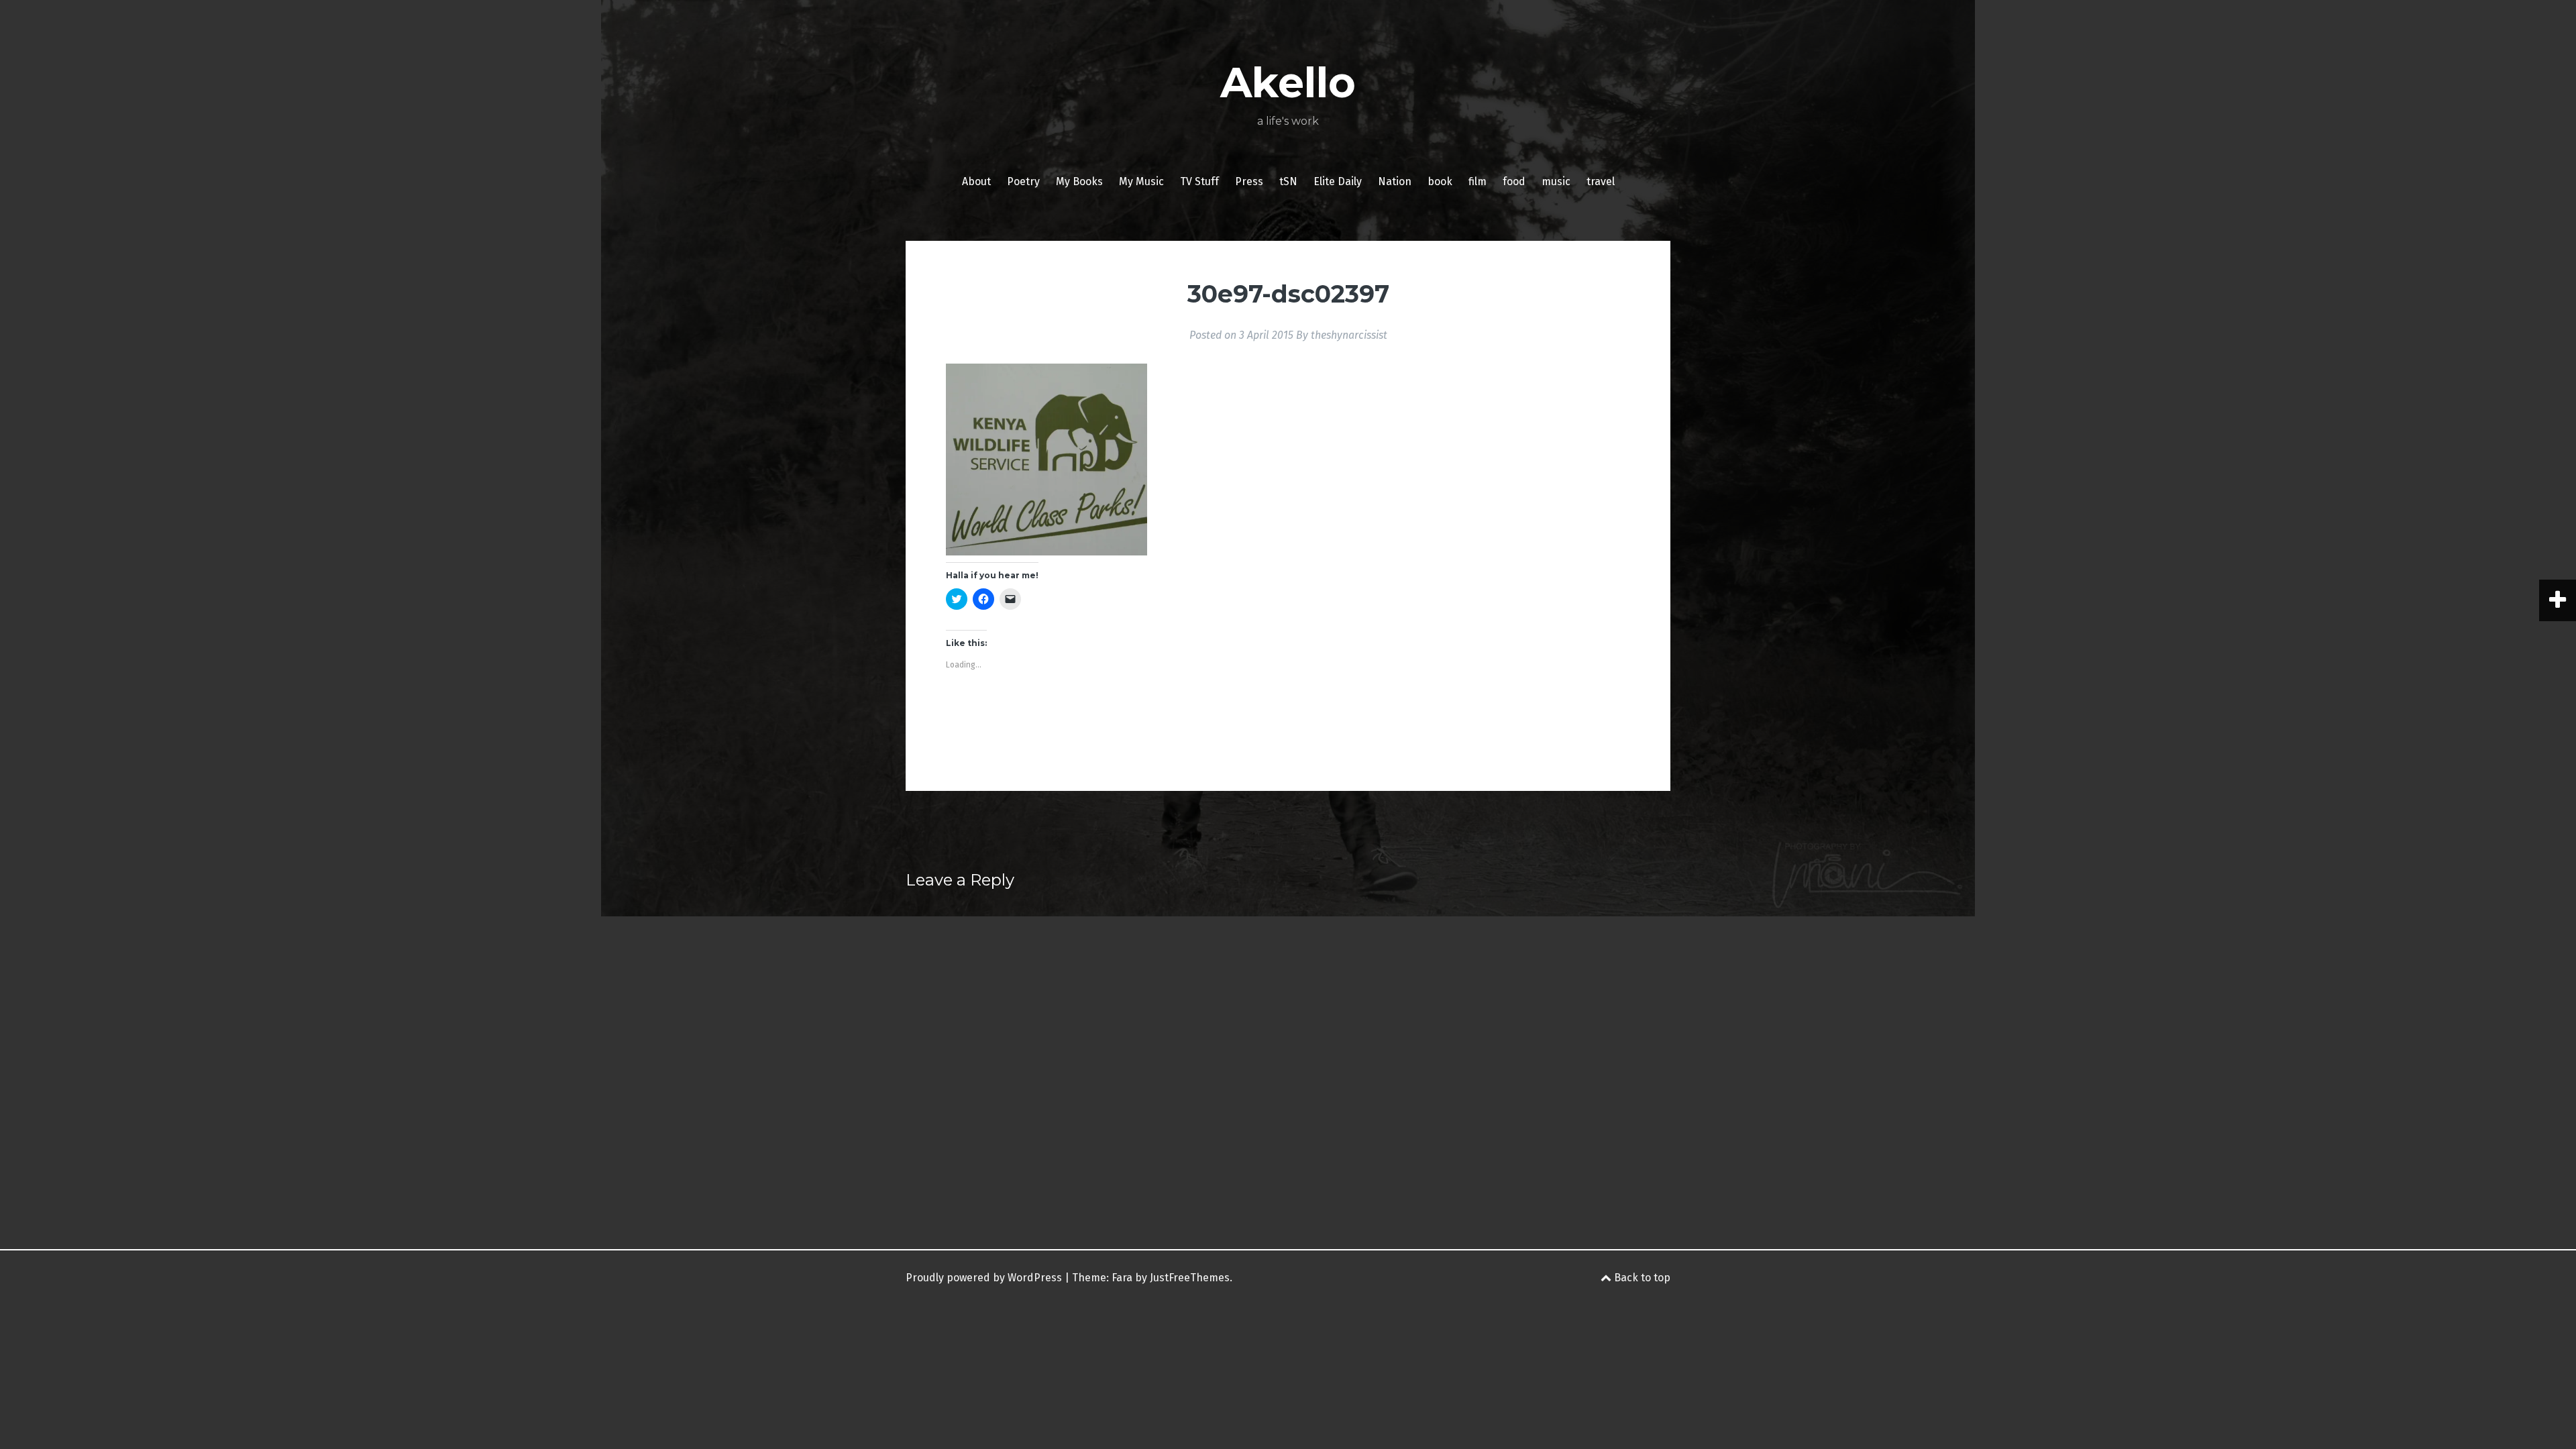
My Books (1079, 181)
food (1514, 181)
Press (1249, 181)
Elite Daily (1338, 181)
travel (1601, 181)
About (976, 181)
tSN (1288, 181)
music (1556, 181)
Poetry (1023, 181)
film (1478, 181)
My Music (1141, 181)
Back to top (1641, 1278)
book (1440, 181)
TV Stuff (1199, 181)
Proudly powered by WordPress (984, 1278)
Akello (1288, 83)
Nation (1395, 181)
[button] (1046, 460)
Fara (1122, 1278)
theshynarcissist (1349, 335)
